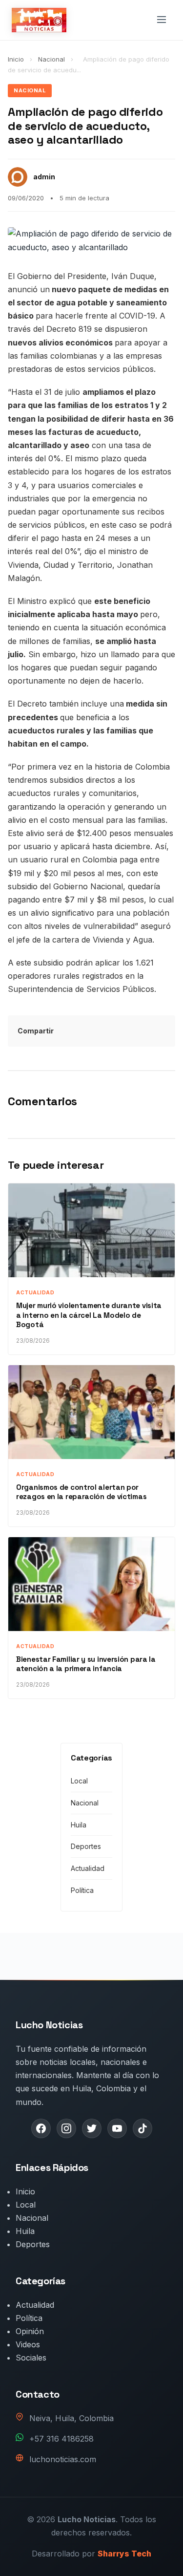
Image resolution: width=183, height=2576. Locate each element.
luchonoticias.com (63, 2459)
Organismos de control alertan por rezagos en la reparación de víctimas (81, 1492)
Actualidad (88, 1868)
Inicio (16, 59)
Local (79, 1781)
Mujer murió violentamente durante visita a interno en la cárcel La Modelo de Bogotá (89, 1315)
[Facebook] (41, 2128)
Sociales (31, 2358)
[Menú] (162, 20)
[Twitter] (92, 2128)
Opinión (30, 2331)
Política (82, 1890)
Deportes (86, 1846)
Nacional (52, 59)
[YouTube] (117, 2128)
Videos (28, 2344)
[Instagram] (66, 2128)
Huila (79, 1825)
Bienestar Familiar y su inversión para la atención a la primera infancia (86, 1664)
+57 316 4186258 (61, 2439)
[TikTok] (142, 2128)
